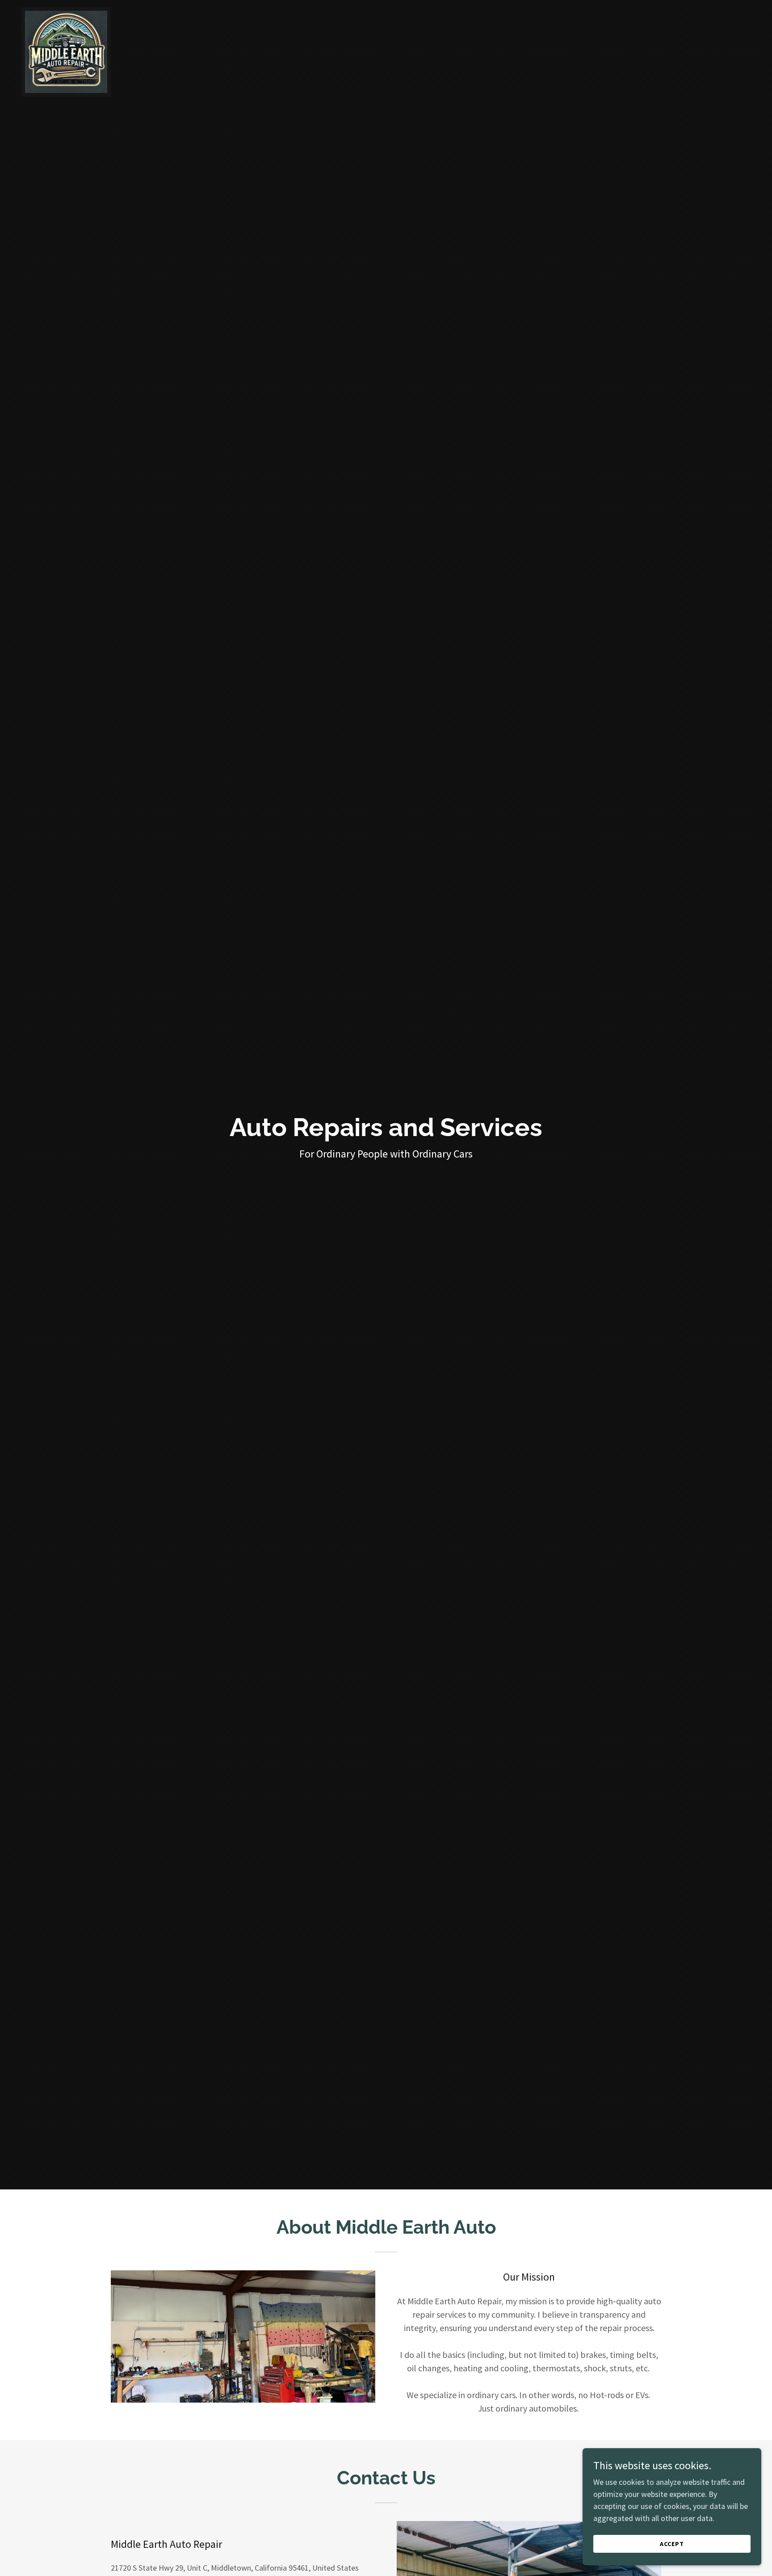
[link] (66, 11)
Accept (672, 2544)
